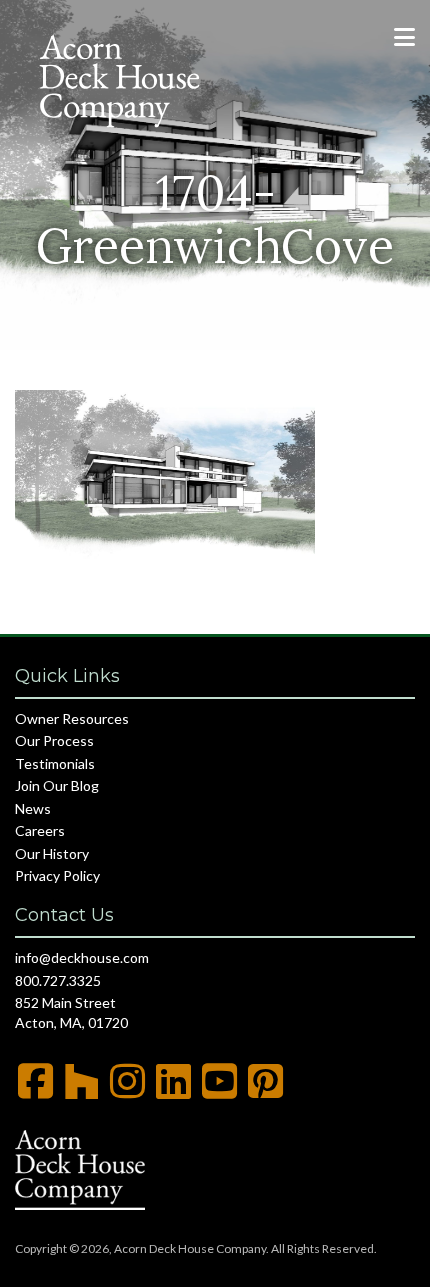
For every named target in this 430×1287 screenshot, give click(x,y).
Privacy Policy (57, 875)
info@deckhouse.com (82, 957)
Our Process (54, 740)
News (33, 808)
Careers (40, 830)
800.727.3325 (58, 980)
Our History (52, 853)
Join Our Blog (57, 785)
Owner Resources (72, 718)
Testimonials (55, 763)
